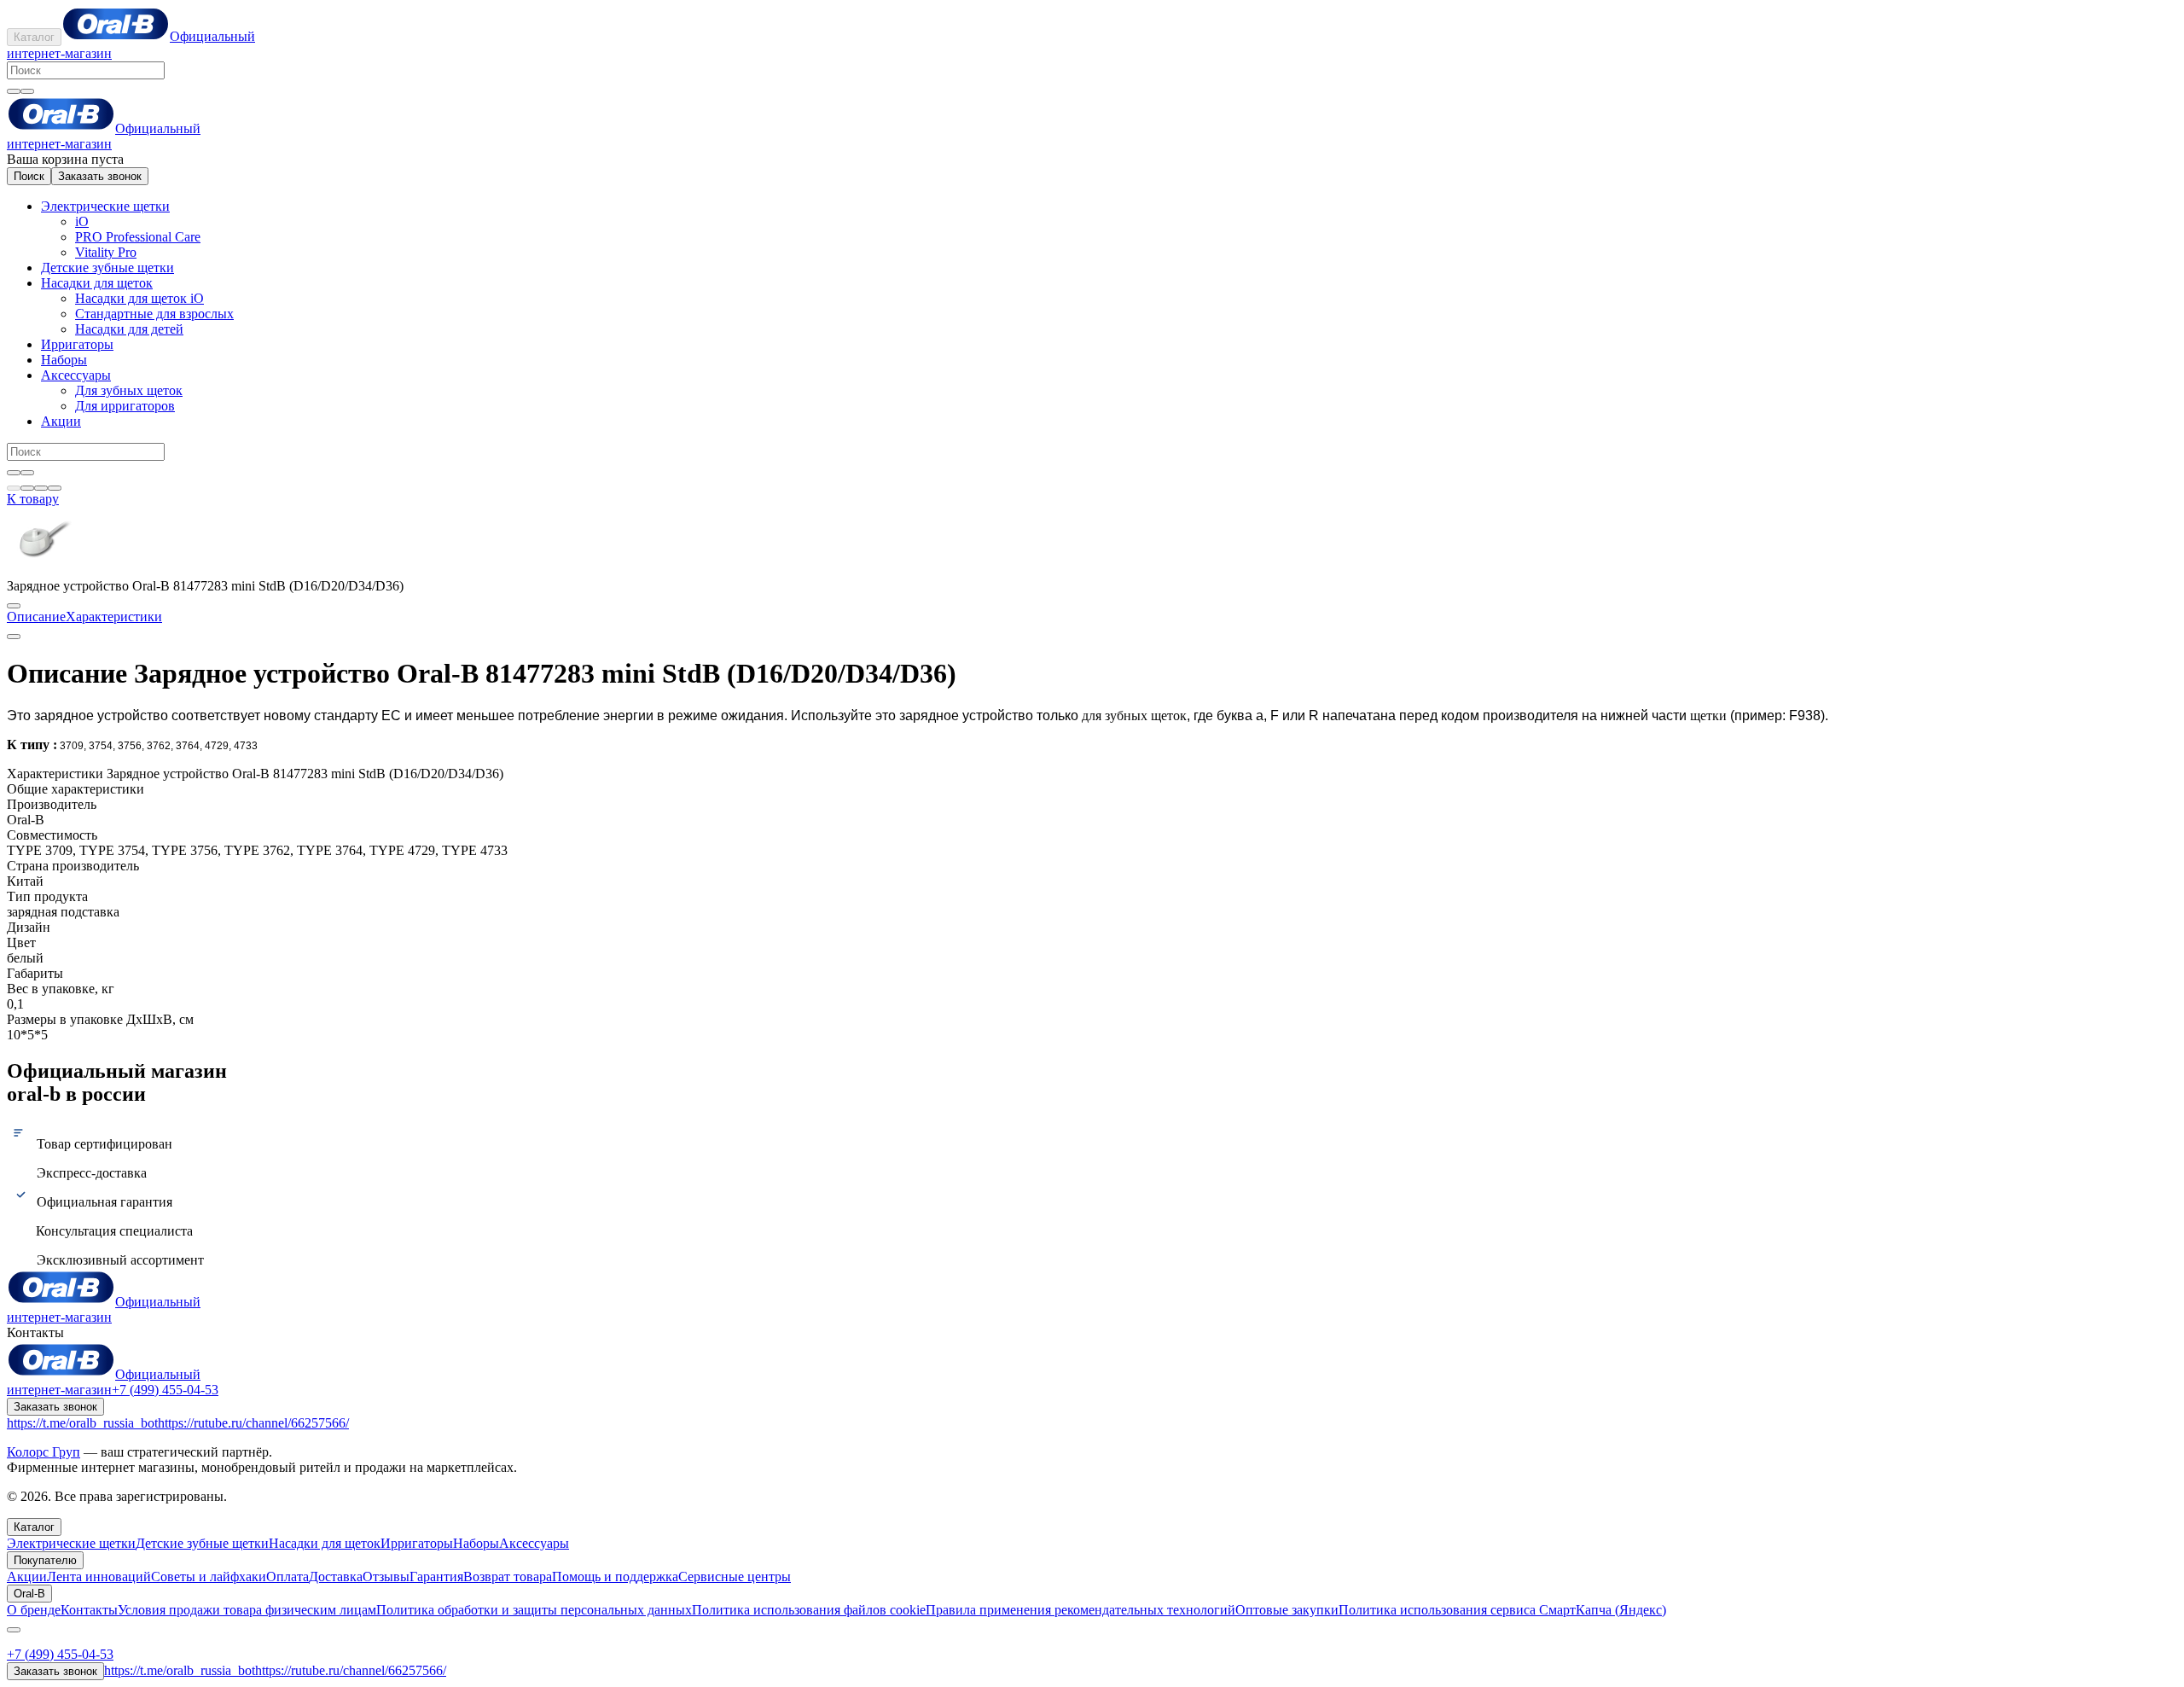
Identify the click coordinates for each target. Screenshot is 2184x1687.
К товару (33, 499)
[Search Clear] (14, 91)
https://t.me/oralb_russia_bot (82, 1423)
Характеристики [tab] (114, 617)
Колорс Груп (44, 1452)
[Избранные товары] (41, 488)
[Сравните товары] (55, 488)
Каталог (34, 37)
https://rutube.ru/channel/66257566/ (253, 1423)
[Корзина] (27, 488)
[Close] (14, 1630)
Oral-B (29, 1594)
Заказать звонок (100, 176)
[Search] (27, 91)
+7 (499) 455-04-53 (165, 1390)
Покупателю (45, 1560)
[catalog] (14, 488)
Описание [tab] (36, 617)
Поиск (29, 176)
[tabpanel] (1092, 705)
